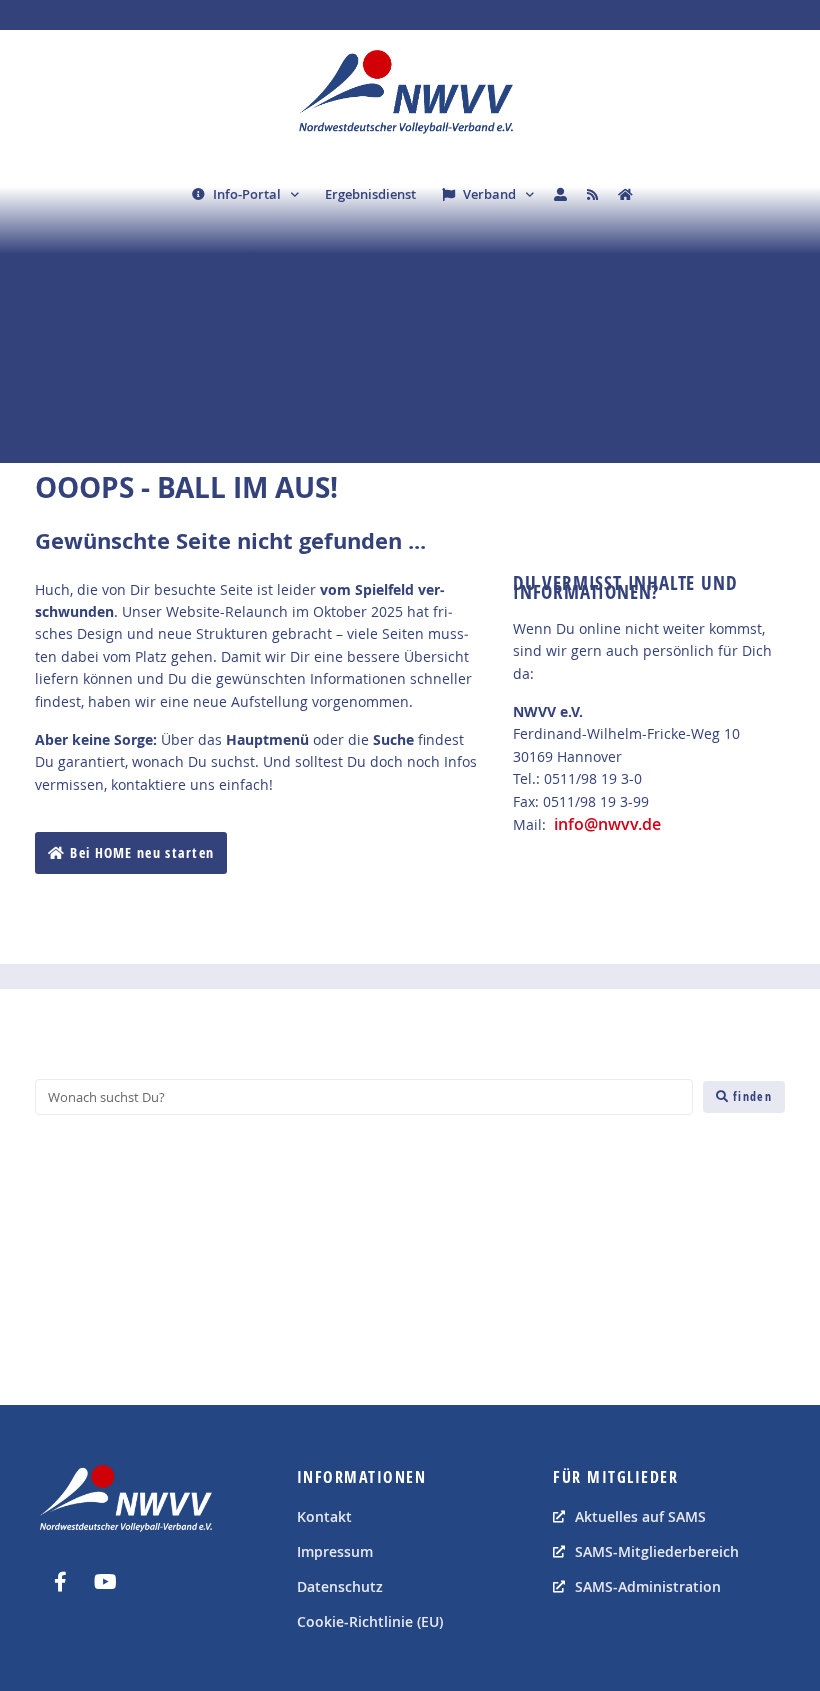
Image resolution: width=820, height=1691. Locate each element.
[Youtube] (105, 1582)
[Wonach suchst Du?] (364, 1097)
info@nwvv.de (607, 824)
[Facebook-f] (60, 1582)
